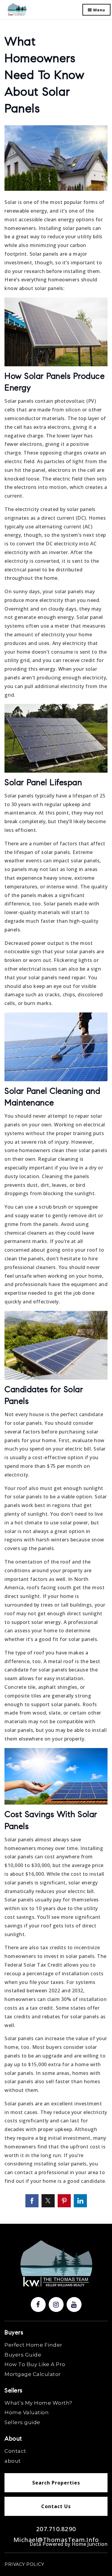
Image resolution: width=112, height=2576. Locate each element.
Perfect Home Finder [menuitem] (33, 2345)
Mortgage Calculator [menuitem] (33, 2374)
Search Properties (56, 2483)
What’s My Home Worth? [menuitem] (38, 2403)
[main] (56, 1112)
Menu (99, 10)
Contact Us (56, 2506)
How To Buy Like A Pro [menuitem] (35, 2364)
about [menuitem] (13, 2461)
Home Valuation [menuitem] (27, 2412)
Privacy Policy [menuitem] (24, 2564)
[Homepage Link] (17, 9)
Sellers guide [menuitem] (22, 2422)
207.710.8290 (56, 2529)
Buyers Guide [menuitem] (23, 2355)
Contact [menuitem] (15, 2451)
